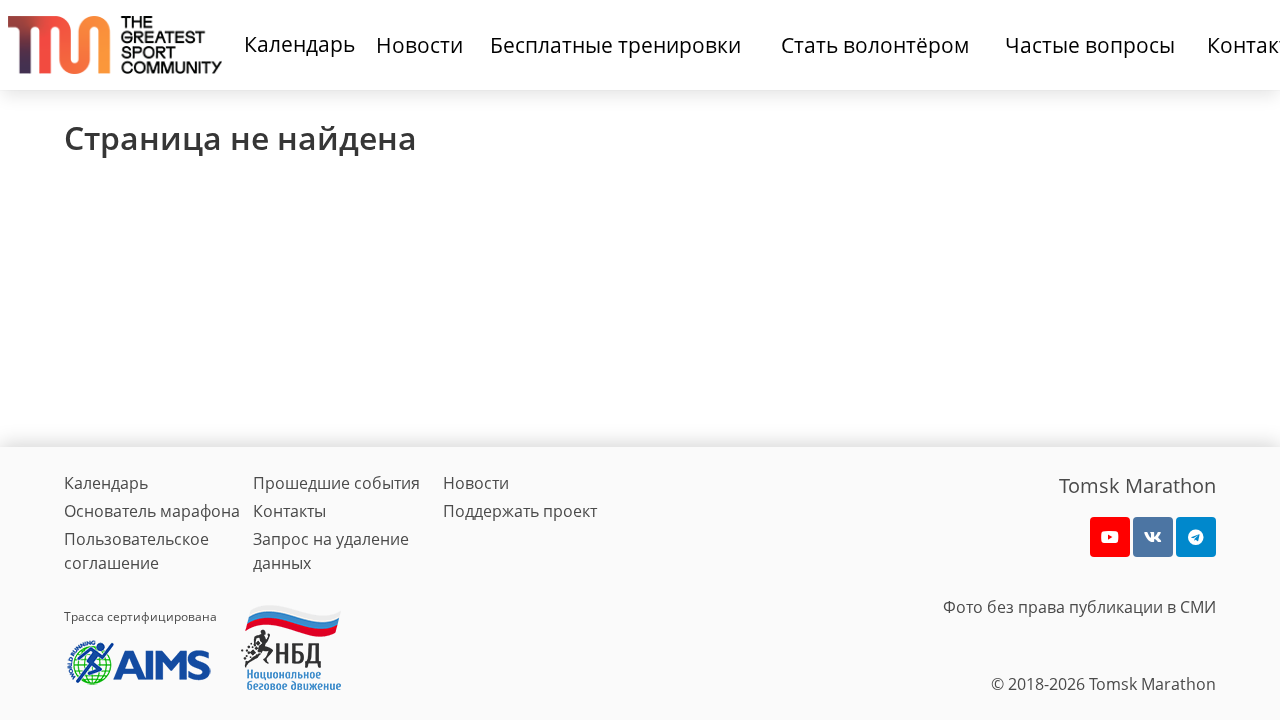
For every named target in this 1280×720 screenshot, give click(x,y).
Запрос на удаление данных (331, 551)
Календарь (299, 44)
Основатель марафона (152, 511)
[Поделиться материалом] (1196, 537)
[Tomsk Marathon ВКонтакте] (1153, 537)
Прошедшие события (336, 483)
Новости (476, 483)
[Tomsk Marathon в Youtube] (1110, 537)
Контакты (289, 511)
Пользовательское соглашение (136, 551)
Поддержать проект (520, 511)
